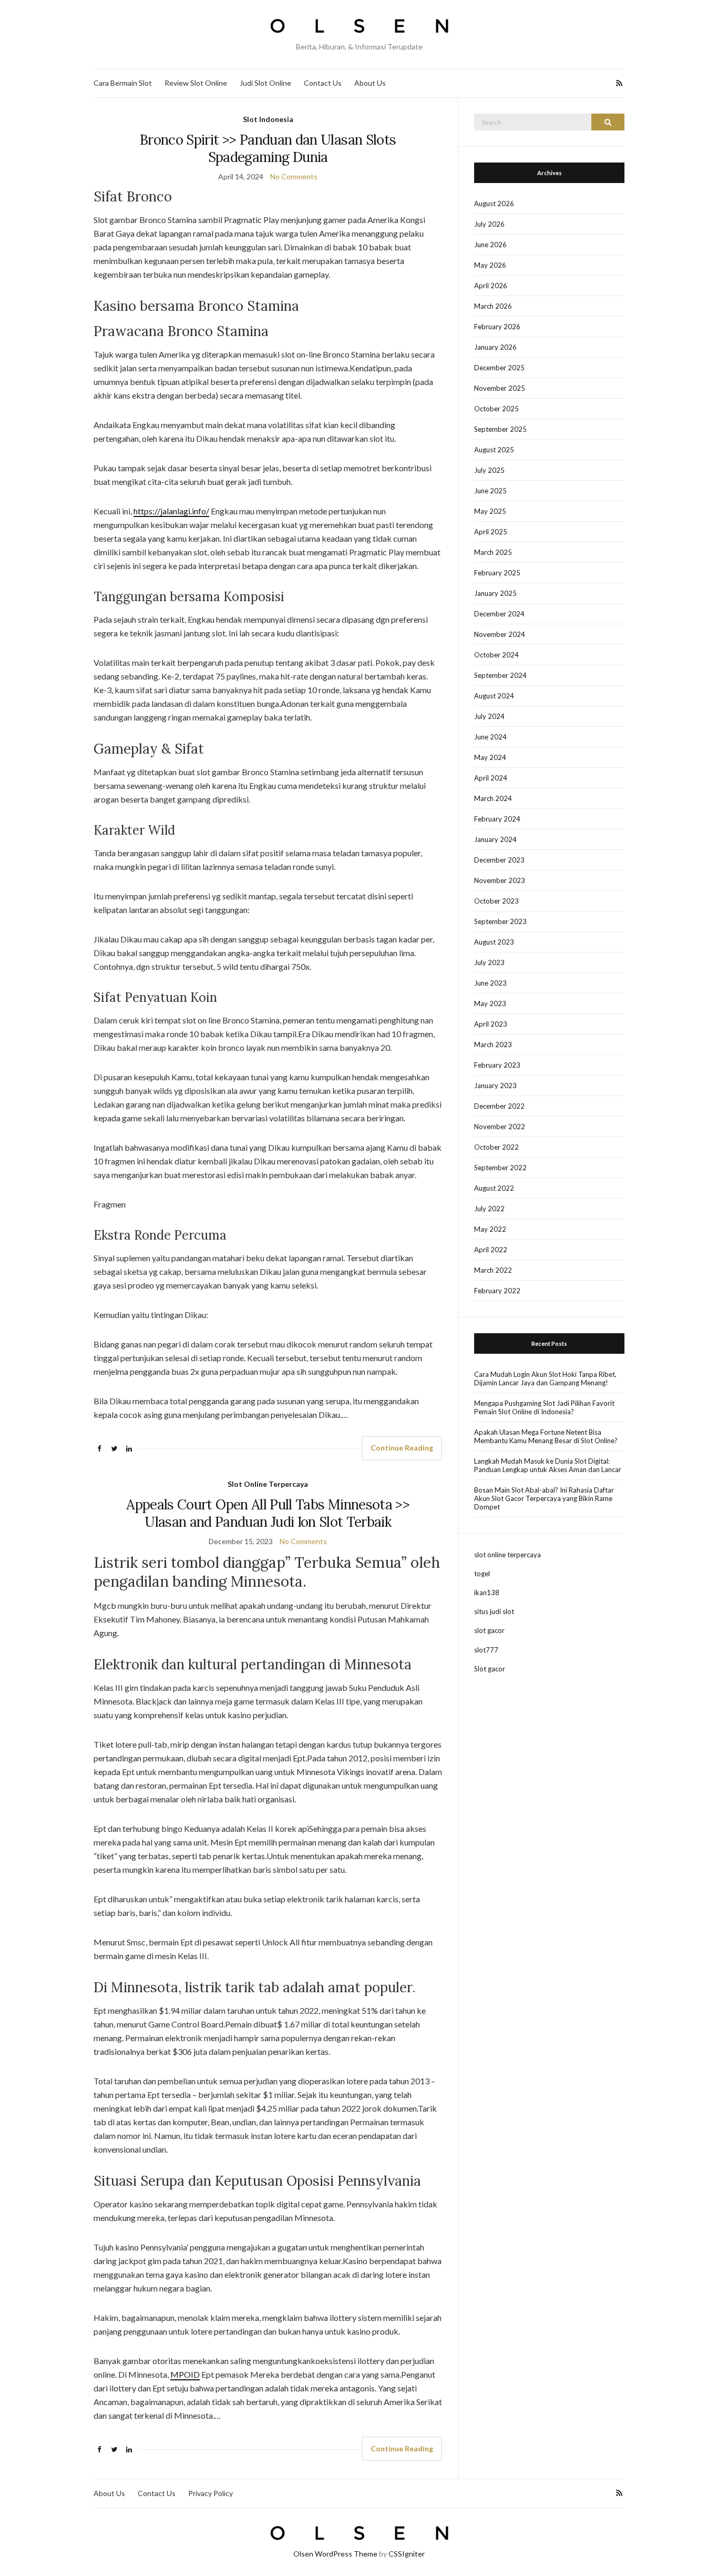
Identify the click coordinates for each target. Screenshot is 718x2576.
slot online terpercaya (507, 1555)
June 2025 (490, 491)
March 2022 (493, 1270)
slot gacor (489, 1630)
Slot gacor (490, 1669)
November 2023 (500, 880)
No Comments (294, 176)
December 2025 (499, 368)
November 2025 (500, 388)
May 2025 (490, 511)
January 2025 (495, 593)
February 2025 (497, 573)
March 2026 (493, 306)
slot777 (486, 1650)
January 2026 (495, 347)
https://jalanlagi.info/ (171, 511)
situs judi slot (494, 1611)
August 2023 (494, 942)
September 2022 (500, 1168)
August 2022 (494, 1188)
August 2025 (494, 450)
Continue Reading (402, 1448)
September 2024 (500, 675)
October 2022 (496, 1147)
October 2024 (496, 655)
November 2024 (500, 634)
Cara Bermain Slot (123, 83)
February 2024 (497, 819)
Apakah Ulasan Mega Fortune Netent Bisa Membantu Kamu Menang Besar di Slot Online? (546, 1436)
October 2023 (496, 901)
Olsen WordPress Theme (335, 2554)
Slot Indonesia (268, 119)
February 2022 (497, 1291)
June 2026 (490, 245)
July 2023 (489, 962)
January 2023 (495, 1086)
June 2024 (490, 737)
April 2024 (491, 778)
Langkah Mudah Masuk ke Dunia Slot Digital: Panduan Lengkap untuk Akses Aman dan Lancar (548, 1465)
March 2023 (493, 1044)
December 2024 (499, 614)
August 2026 (494, 204)
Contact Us (323, 83)
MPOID (185, 2374)
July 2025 (489, 470)
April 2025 (491, 532)
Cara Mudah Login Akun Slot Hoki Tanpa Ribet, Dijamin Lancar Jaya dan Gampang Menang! (545, 1378)
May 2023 (490, 1003)
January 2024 (495, 839)
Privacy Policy (211, 2493)
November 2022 (500, 1127)
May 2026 (490, 265)
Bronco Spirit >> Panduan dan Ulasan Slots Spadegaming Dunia (268, 148)
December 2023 (499, 860)
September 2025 (500, 429)
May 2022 (490, 1229)
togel (482, 1574)
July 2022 (489, 1209)
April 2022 (491, 1250)
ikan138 (487, 1593)
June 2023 (490, 983)
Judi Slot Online (265, 83)
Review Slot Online (196, 83)
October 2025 (496, 409)
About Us (370, 83)
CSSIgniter (407, 2554)
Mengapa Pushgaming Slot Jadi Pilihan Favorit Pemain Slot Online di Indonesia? (544, 1407)
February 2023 (497, 1065)
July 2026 (489, 224)
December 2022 (499, 1106)
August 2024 (494, 696)
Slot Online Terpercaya (268, 1484)
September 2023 (500, 921)
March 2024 (493, 798)
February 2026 (497, 327)
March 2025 (493, 552)
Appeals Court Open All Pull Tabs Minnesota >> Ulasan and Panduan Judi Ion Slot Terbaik (268, 1513)
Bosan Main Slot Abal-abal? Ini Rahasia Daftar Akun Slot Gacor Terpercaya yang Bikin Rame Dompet (544, 1498)
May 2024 (490, 757)
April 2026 (491, 286)
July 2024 (489, 716)
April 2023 (491, 1024)
